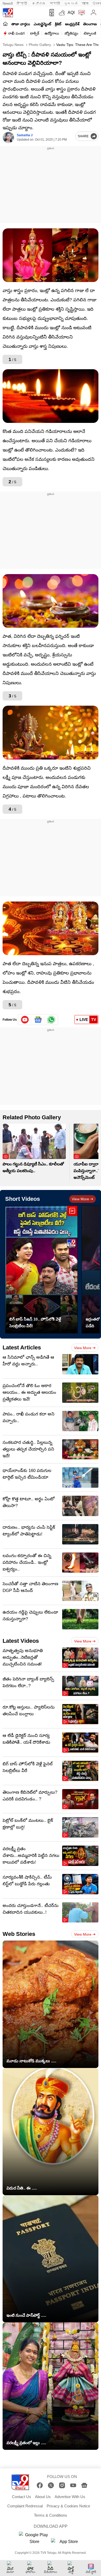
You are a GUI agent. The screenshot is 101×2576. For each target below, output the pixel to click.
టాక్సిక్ (35, 33)
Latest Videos (21, 1641)
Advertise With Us (70, 2497)
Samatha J (25, 135)
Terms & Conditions (51, 2515)
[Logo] (8, 13)
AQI (71, 13)
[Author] (8, 137)
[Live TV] (80, 13)
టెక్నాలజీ (90, 33)
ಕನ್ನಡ (39, 3)
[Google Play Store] (34, 2538)
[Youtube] (25, 1020)
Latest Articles (22, 1347)
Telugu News (13, 45)
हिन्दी (22, 3)
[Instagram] (62, 2485)
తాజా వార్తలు (21, 24)
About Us (43, 2497)
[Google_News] (38, 1020)
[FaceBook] (40, 2485)
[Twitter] (51, 2485)
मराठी (55, 3)
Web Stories (19, 1934)
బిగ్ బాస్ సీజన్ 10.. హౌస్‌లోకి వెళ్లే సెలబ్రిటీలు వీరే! (35, 1322)
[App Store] (67, 2543)
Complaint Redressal (25, 2506)
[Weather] (61, 13)
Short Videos (23, 1199)
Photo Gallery (39, 45)
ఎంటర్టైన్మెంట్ (42, 24)
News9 (8, 3)
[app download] (51, 13)
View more (80, 1199)
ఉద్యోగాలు (52, 33)
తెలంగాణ (90, 24)
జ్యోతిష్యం (71, 33)
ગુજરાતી (71, 3)
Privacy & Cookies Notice (68, 2506)
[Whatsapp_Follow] (51, 1020)
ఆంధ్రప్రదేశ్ (72, 24)
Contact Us (21, 2497)
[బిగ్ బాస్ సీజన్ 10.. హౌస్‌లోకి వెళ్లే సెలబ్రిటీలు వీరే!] (41, 1269)
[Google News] (84, 2485)
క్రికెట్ (58, 24)
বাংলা (85, 3)
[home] (5, 24)
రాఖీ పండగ (16, 33)
